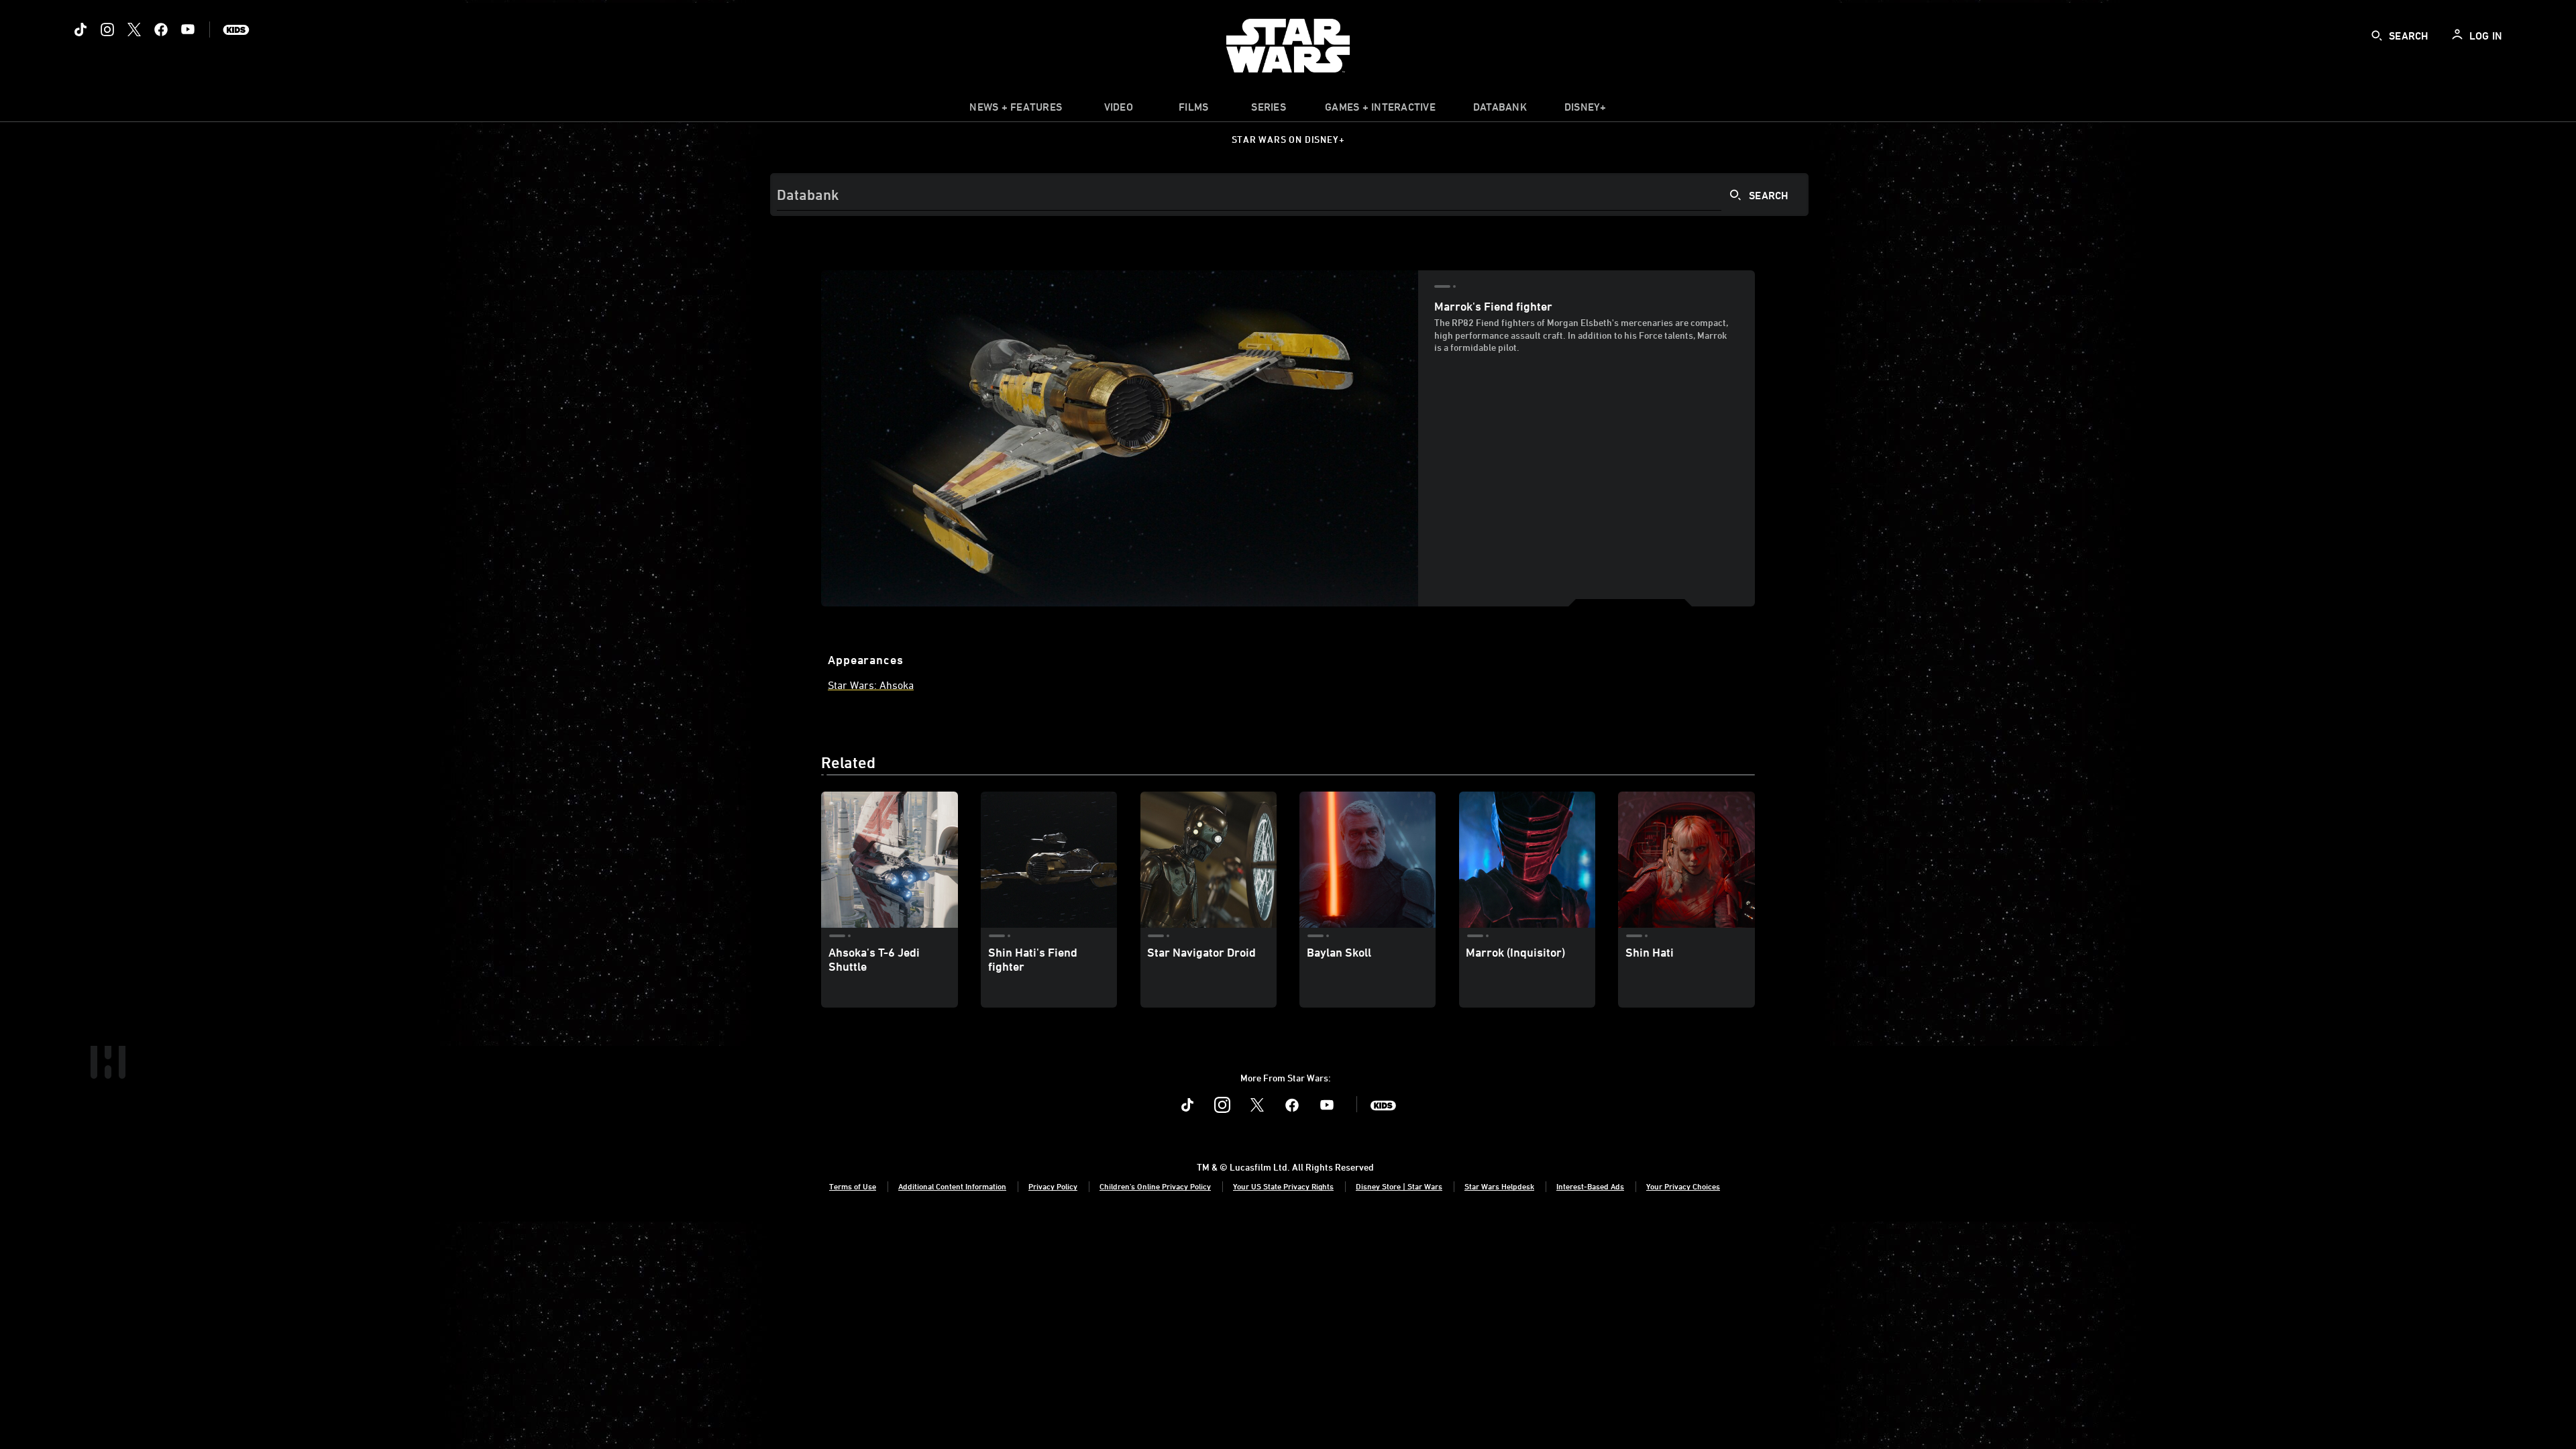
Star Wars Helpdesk (1499, 1186)
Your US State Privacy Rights (1283, 1186)
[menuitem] (1118, 110)
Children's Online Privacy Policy (1155, 1186)
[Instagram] (107, 30)
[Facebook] (161, 30)
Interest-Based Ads (1590, 1186)
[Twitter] (134, 30)
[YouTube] (188, 30)
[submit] (2377, 36)
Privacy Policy (1053, 1186)
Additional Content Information (952, 1186)
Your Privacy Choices (1683, 1186)
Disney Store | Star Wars (1399, 1186)
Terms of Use (853, 1186)
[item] (1016, 110)
